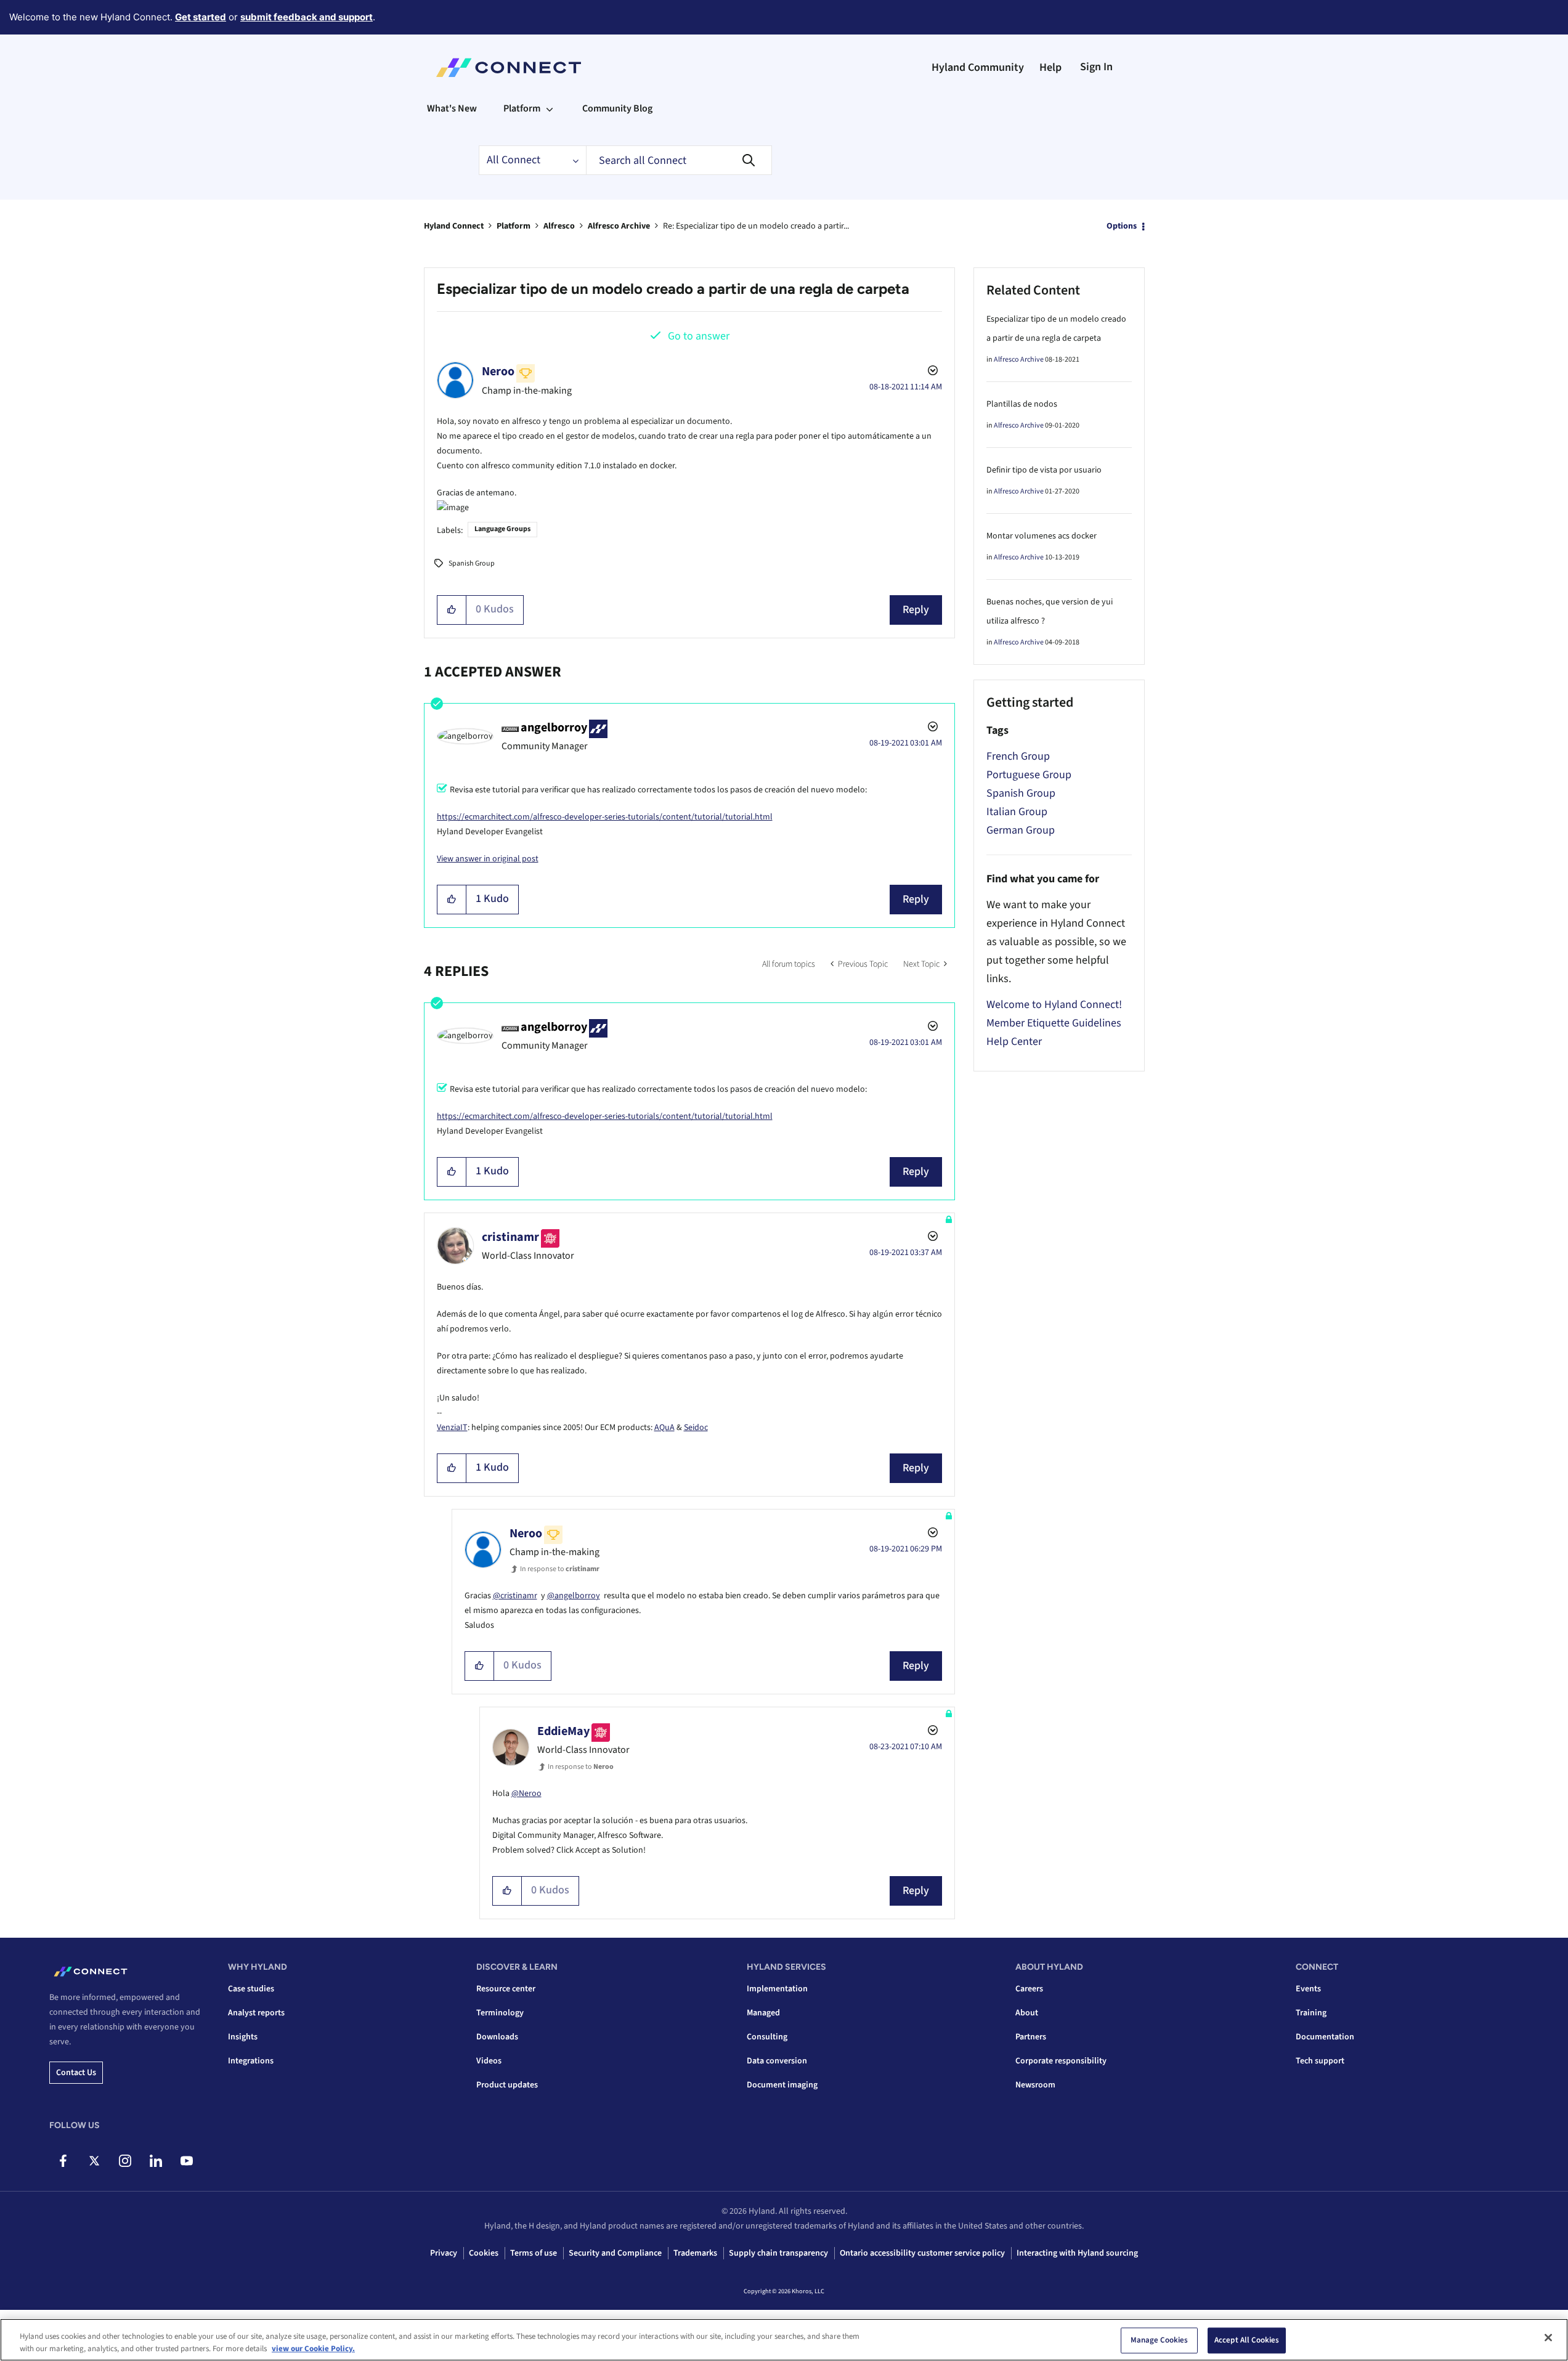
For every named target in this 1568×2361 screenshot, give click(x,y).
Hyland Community (978, 67)
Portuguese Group (1029, 775)
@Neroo (526, 1794)
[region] (784, 2340)
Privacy (444, 2253)
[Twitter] (94, 2161)
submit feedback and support (307, 17)
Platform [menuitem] (522, 108)
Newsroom (1035, 2085)
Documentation (1325, 2037)
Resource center (506, 1989)
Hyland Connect (454, 226)
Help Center (1014, 1042)
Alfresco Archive (619, 226)
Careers (1029, 1989)
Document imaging (782, 2085)
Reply (916, 610)
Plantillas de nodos (1022, 404)
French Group (1018, 756)
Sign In (1096, 67)
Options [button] (1122, 226)
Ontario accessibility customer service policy (922, 2253)
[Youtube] (186, 2161)
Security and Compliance (615, 2253)
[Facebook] (63, 2161)
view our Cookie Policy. (313, 2348)
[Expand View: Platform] (550, 108)
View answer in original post (488, 859)
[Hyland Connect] (509, 68)
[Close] (1548, 2338)
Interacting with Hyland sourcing (1077, 2253)
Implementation (777, 1989)
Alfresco (559, 226)
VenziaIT (452, 1428)
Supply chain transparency (778, 2253)
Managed (763, 2013)
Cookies (484, 2253)
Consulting (767, 2037)
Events (1308, 1989)
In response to (560, 1569)
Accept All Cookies (1247, 2340)
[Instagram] (125, 2161)
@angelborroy (574, 1596)
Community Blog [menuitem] (617, 108)
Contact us (76, 2073)
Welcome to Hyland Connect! (1054, 1005)
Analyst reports (256, 2013)
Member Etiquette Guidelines (1054, 1023)
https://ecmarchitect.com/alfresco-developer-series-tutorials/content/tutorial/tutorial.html (605, 817)
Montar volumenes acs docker (1042, 536)
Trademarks (695, 2253)
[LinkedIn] (156, 2161)
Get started (201, 17)
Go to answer (699, 336)
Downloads (497, 2037)
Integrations (251, 2061)
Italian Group (1017, 812)
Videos (489, 2061)
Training (1311, 2013)
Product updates (507, 2085)
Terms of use (534, 2253)
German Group (1021, 830)
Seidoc (696, 1428)
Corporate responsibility (1061, 2061)
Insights (243, 2037)
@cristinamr (515, 1596)
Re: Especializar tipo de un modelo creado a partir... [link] (756, 226)
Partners (1031, 2037)
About (1027, 2013)
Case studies (251, 1989)
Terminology (500, 2013)
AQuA (664, 1428)
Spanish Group (472, 563)
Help (1050, 67)
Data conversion (777, 2061)
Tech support (1320, 2061)
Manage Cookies (1160, 2340)
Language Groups (502, 529)
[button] (452, 610)
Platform (514, 226)
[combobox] (679, 160)
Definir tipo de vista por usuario (1044, 470)
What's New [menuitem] (452, 108)
